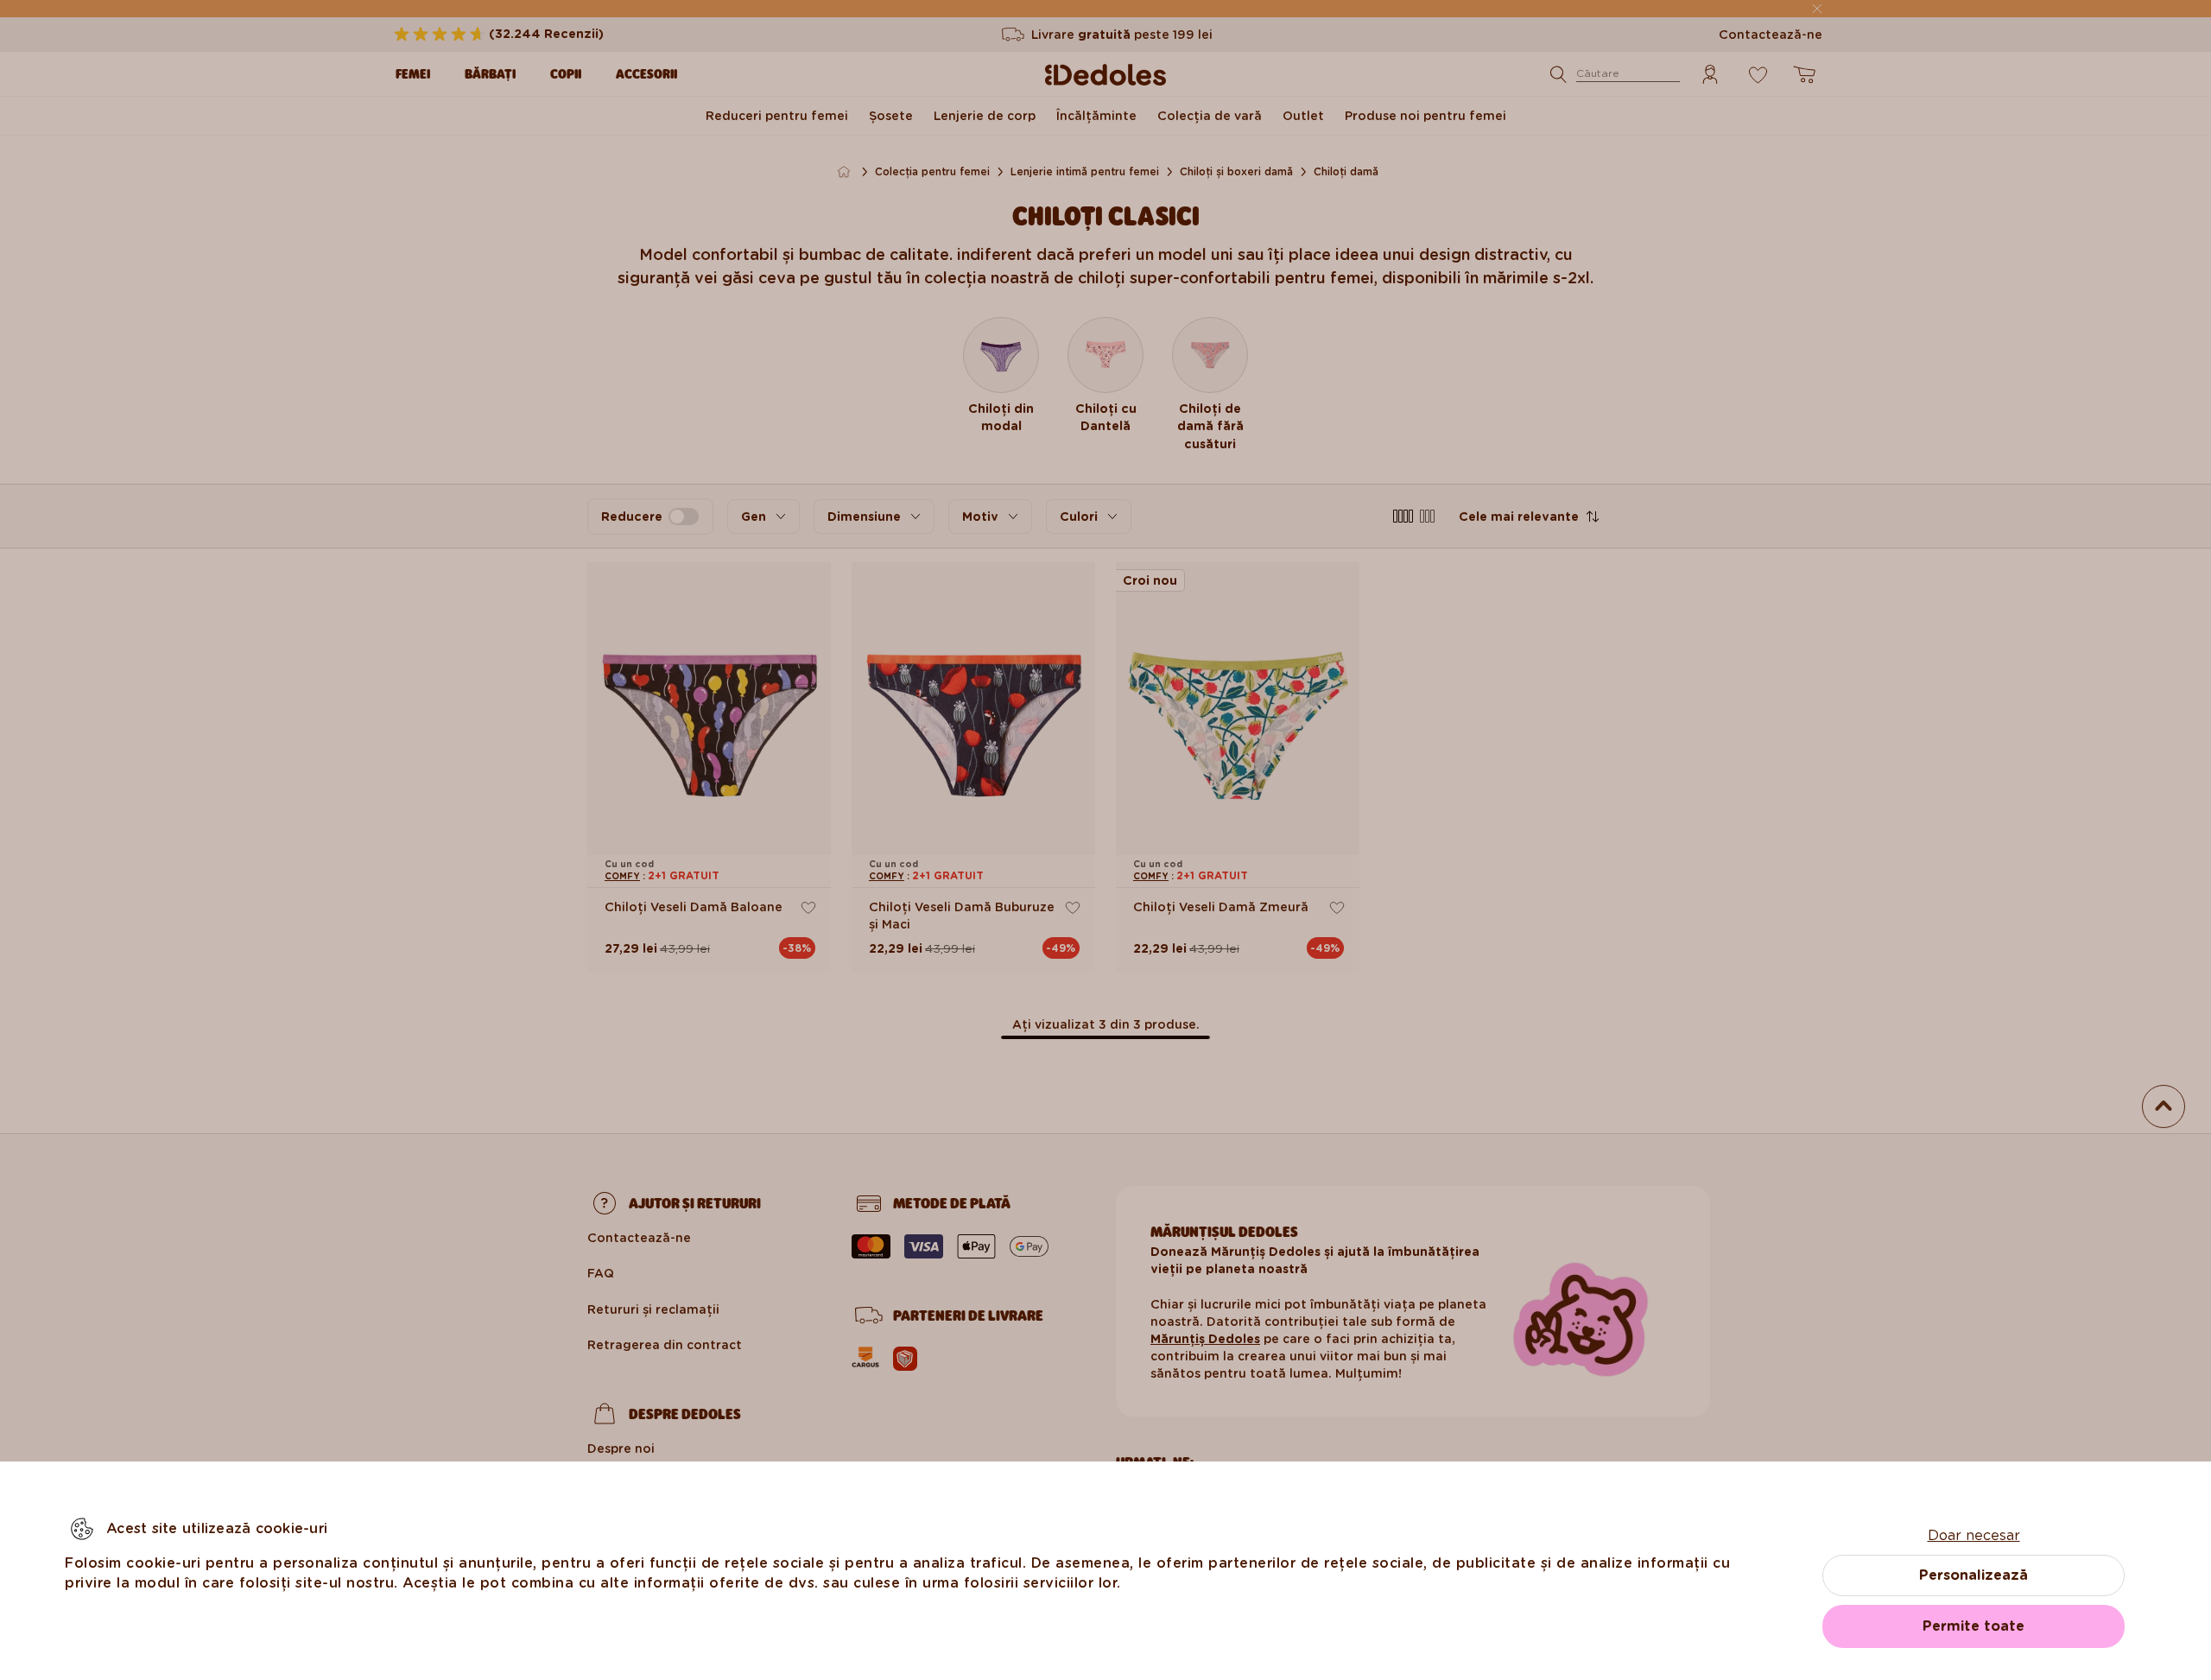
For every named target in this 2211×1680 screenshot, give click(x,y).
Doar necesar (1974, 1535)
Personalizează (1973, 1575)
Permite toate (1973, 1626)
